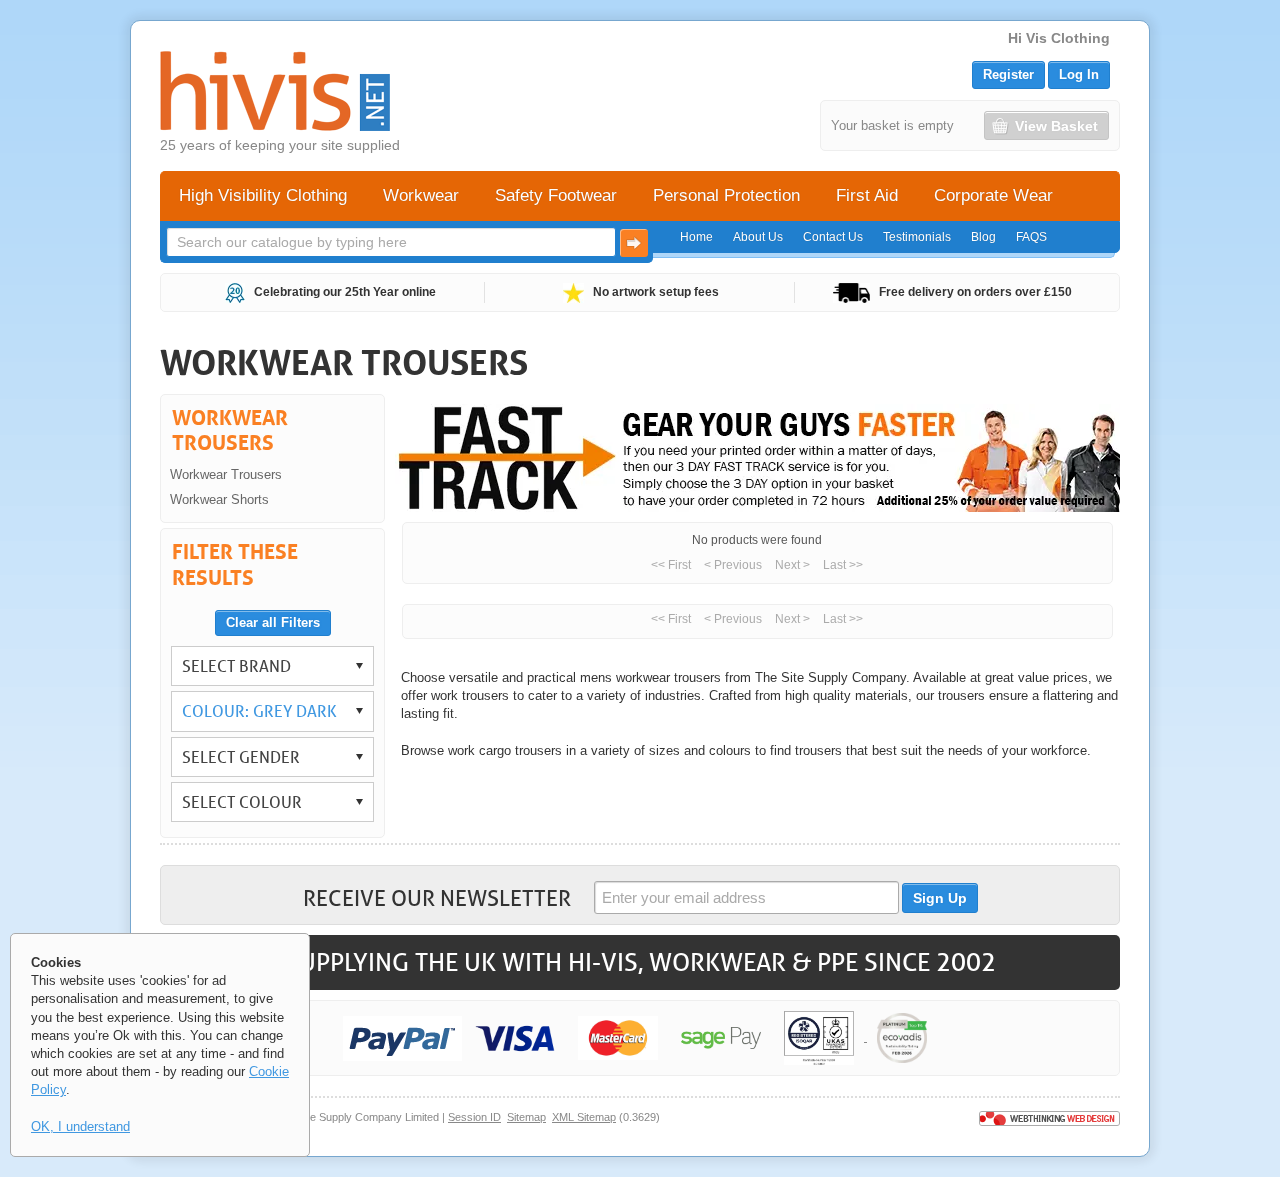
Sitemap (526, 1117)
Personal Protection (726, 195)
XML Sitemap (584, 1117)
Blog (983, 237)
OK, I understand (80, 1126)
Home (696, 237)
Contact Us (833, 237)
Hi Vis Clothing (1059, 38)
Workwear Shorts (219, 499)
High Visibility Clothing (263, 195)
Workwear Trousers (226, 474)
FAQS (1031, 237)
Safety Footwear (556, 195)
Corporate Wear (993, 195)
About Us (758, 237)
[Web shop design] (1049, 1117)
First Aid (867, 195)
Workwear (421, 195)
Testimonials (917, 237)
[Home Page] (275, 91)
